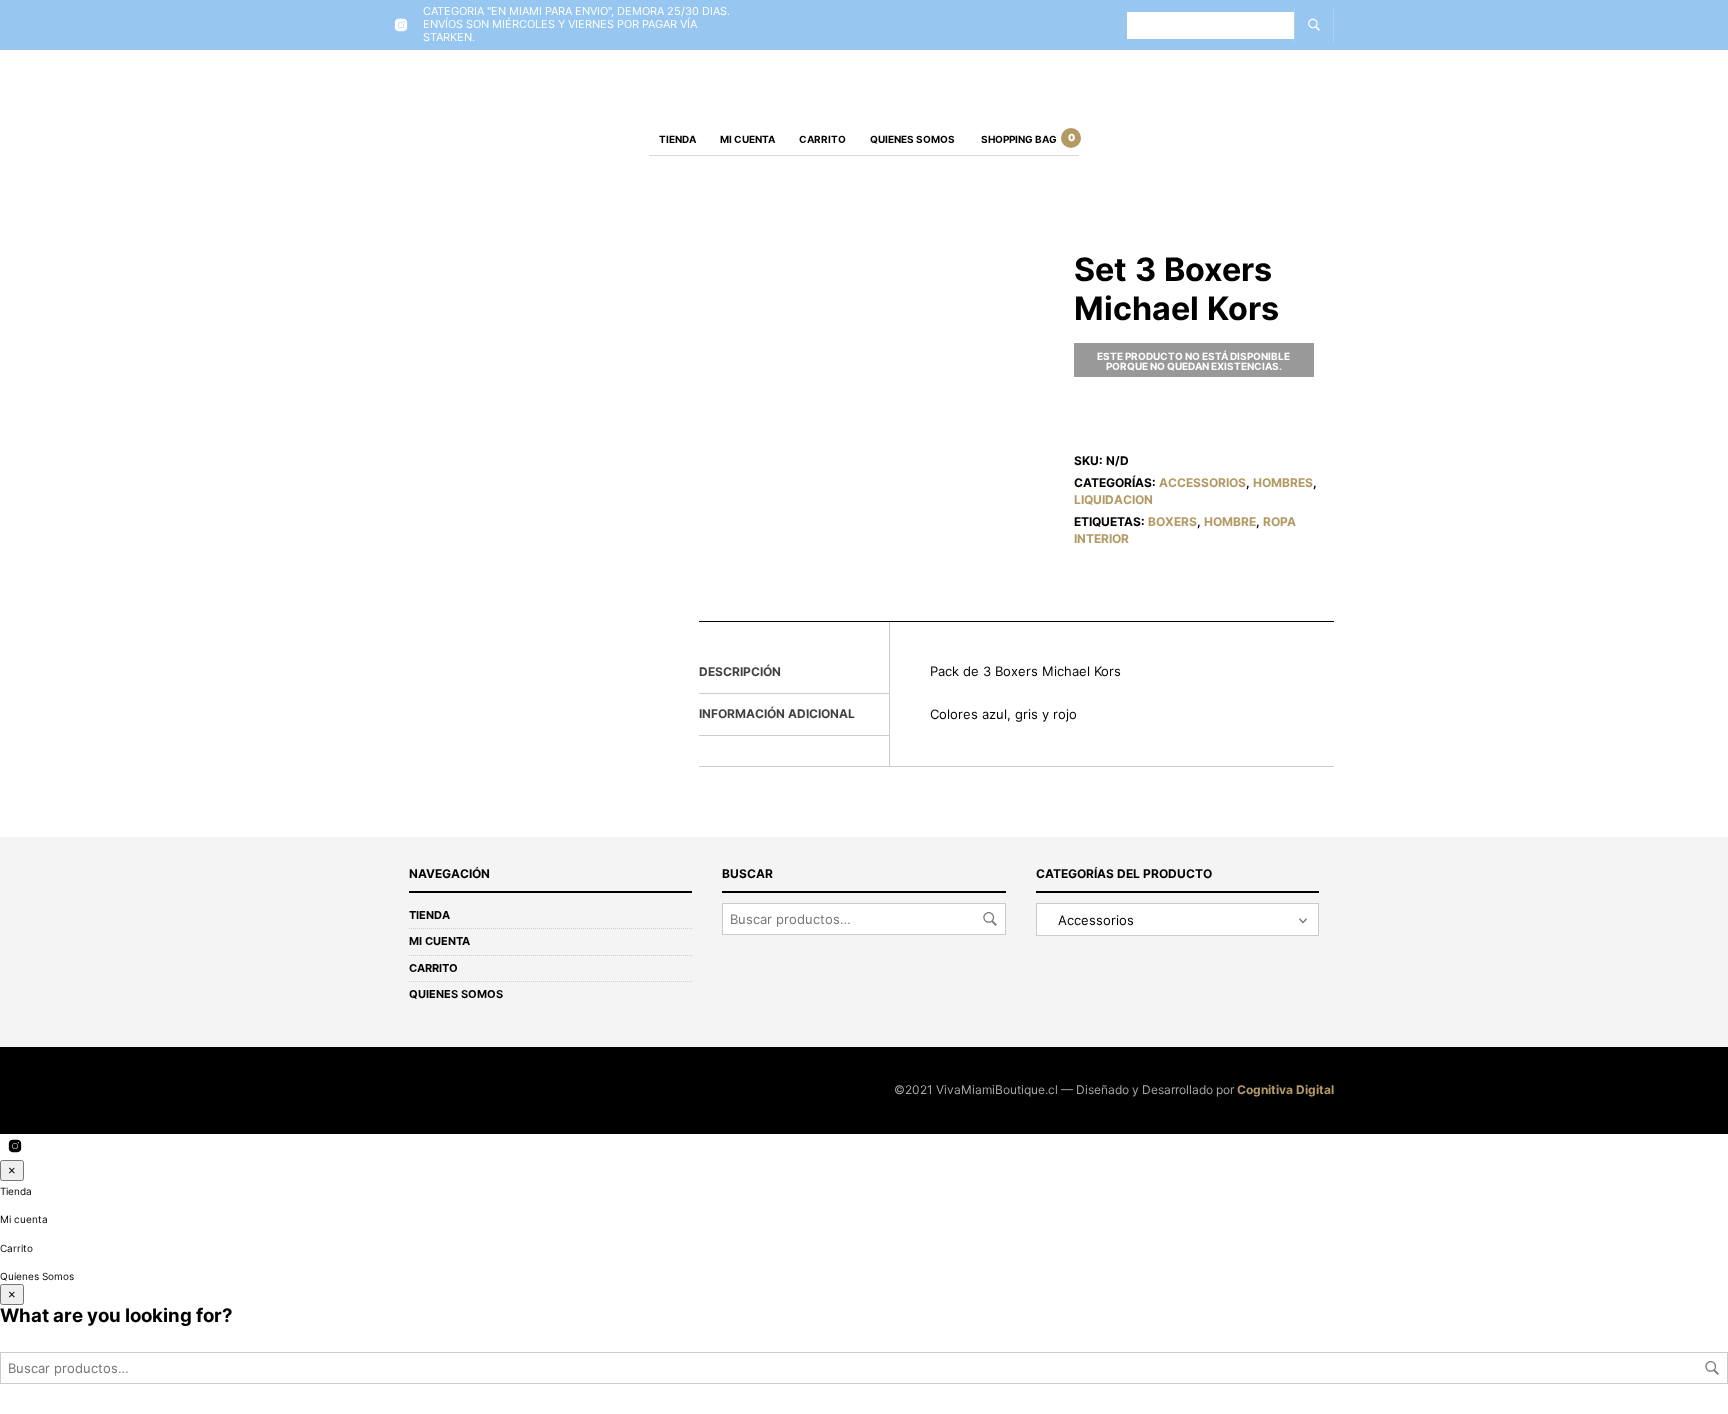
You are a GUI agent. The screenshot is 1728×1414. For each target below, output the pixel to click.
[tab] (794, 673)
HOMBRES (1283, 482)
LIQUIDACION (1113, 499)
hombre (1230, 521)
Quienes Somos (912, 139)
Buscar (990, 919)
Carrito (822, 139)
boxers (1172, 521)
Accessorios (1202, 482)
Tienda (677, 139)
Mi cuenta (747, 139)
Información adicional (777, 713)
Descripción (740, 671)
